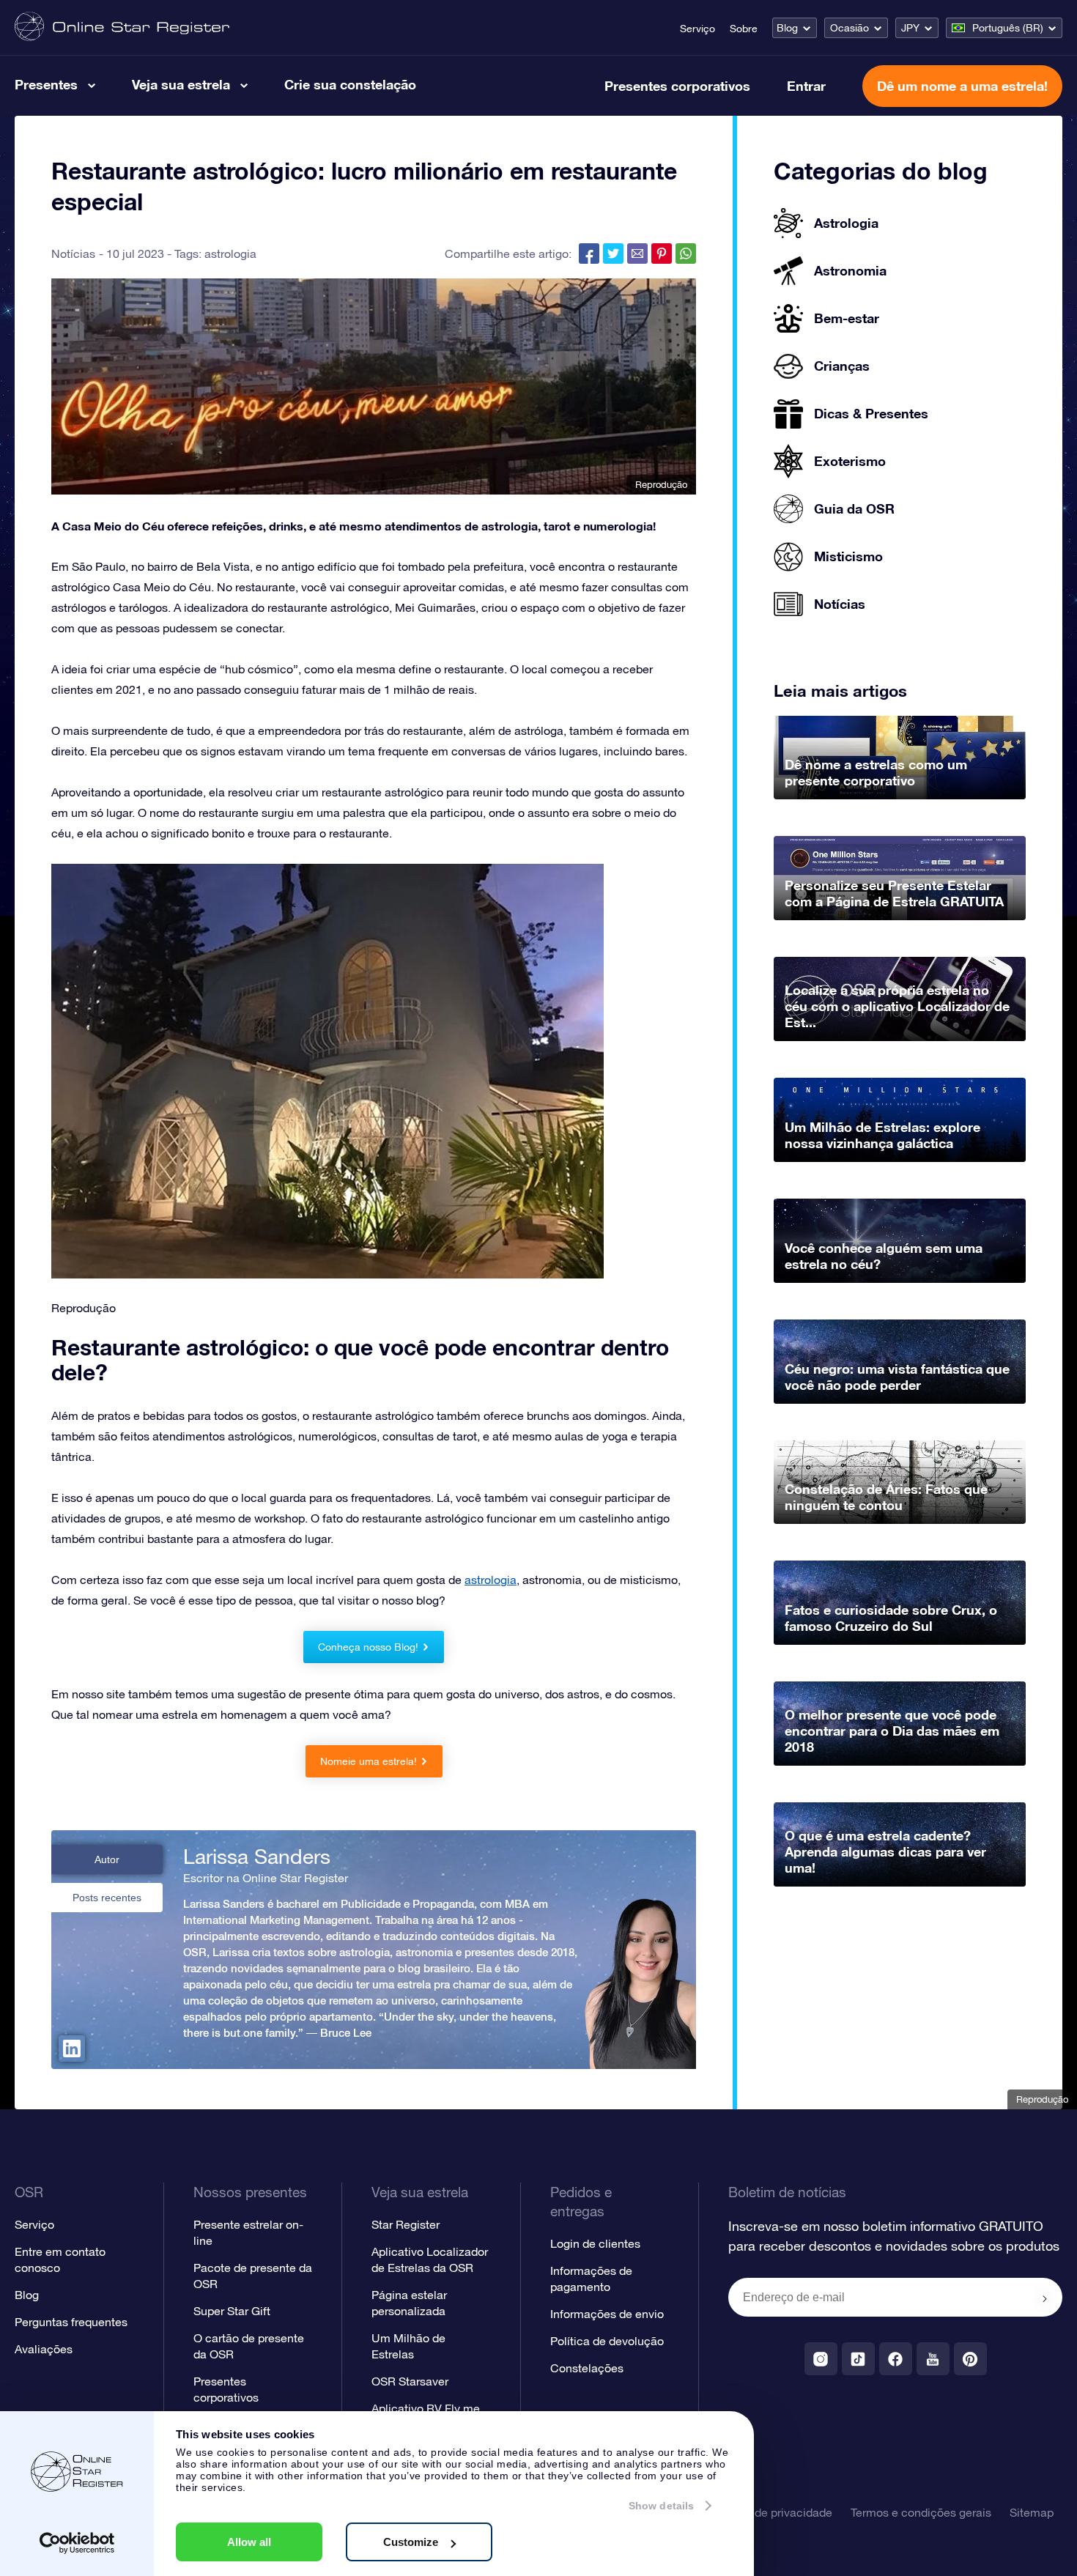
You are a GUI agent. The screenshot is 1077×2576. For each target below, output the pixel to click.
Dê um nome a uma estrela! (962, 86)
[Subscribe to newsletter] (1045, 2298)
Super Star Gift (232, 2311)
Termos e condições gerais (921, 2512)
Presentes (46, 84)
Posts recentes (107, 1898)
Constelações (587, 2368)
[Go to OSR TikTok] (858, 2359)
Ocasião (850, 28)
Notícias (73, 253)
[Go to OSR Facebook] (896, 2359)
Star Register (406, 2224)
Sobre (744, 29)
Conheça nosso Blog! (368, 1647)
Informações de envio (607, 2314)
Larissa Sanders (257, 1857)
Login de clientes (595, 2243)
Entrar (806, 86)
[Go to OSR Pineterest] (970, 2359)
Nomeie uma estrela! (369, 1761)
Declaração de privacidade (762, 2512)
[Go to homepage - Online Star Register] (122, 27)
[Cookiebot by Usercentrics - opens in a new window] (77, 2543)
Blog (787, 28)
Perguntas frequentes (71, 2322)
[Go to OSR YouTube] (933, 2359)
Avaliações (44, 2349)
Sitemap (1032, 2512)
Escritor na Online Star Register (266, 1878)
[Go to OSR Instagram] (821, 2359)
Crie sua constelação (350, 84)
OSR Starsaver (410, 2381)
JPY (910, 28)
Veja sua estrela (181, 84)
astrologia (230, 253)
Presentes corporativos (677, 86)
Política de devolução (607, 2341)
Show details (661, 2506)
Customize (411, 2542)
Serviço (697, 29)
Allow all (249, 2542)
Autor (107, 1859)
